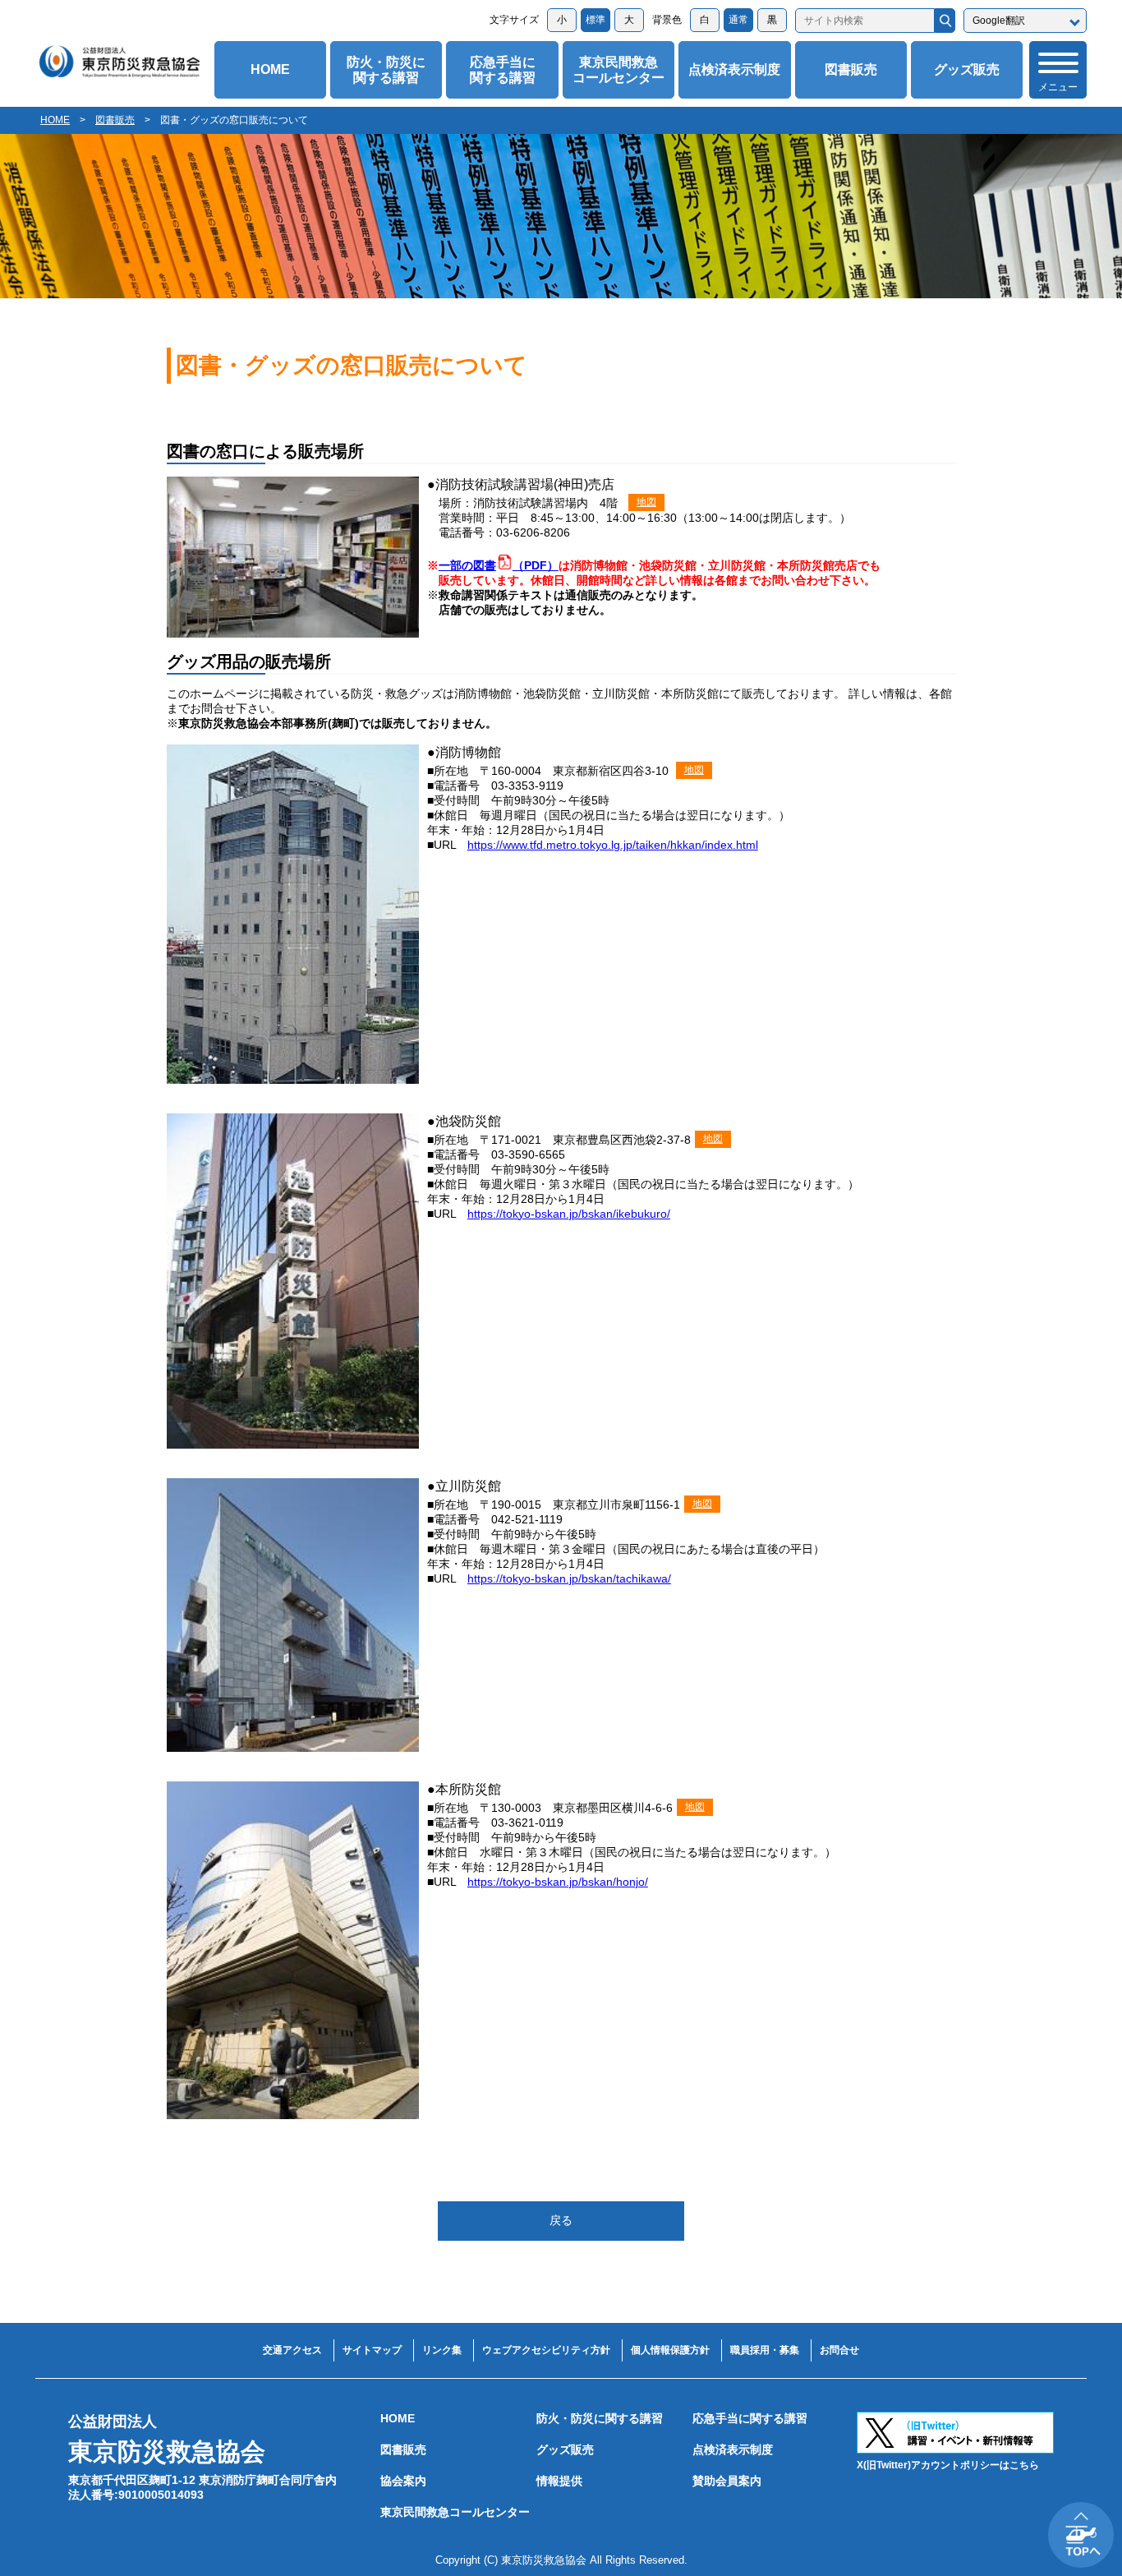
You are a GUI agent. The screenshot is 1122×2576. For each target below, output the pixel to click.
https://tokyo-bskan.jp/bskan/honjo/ (558, 1882)
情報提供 (559, 2481)
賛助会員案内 (727, 2481)
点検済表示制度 (734, 69)
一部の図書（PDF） (499, 565)
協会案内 (403, 2481)
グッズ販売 (967, 69)
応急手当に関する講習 (503, 70)
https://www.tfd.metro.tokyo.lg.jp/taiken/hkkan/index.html (613, 845)
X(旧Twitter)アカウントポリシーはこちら (948, 2465)
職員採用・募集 (765, 2350)
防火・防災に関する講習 (386, 70)
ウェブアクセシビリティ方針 (546, 2350)
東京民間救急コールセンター (618, 70)
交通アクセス (292, 2350)
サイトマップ (372, 2350)
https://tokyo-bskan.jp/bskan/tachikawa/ (569, 1578)
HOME (270, 69)
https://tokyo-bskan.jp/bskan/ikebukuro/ (569, 1214)
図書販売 (851, 69)
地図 (646, 502)
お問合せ (839, 2350)
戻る (561, 2220)
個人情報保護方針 (670, 2350)
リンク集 (442, 2350)
